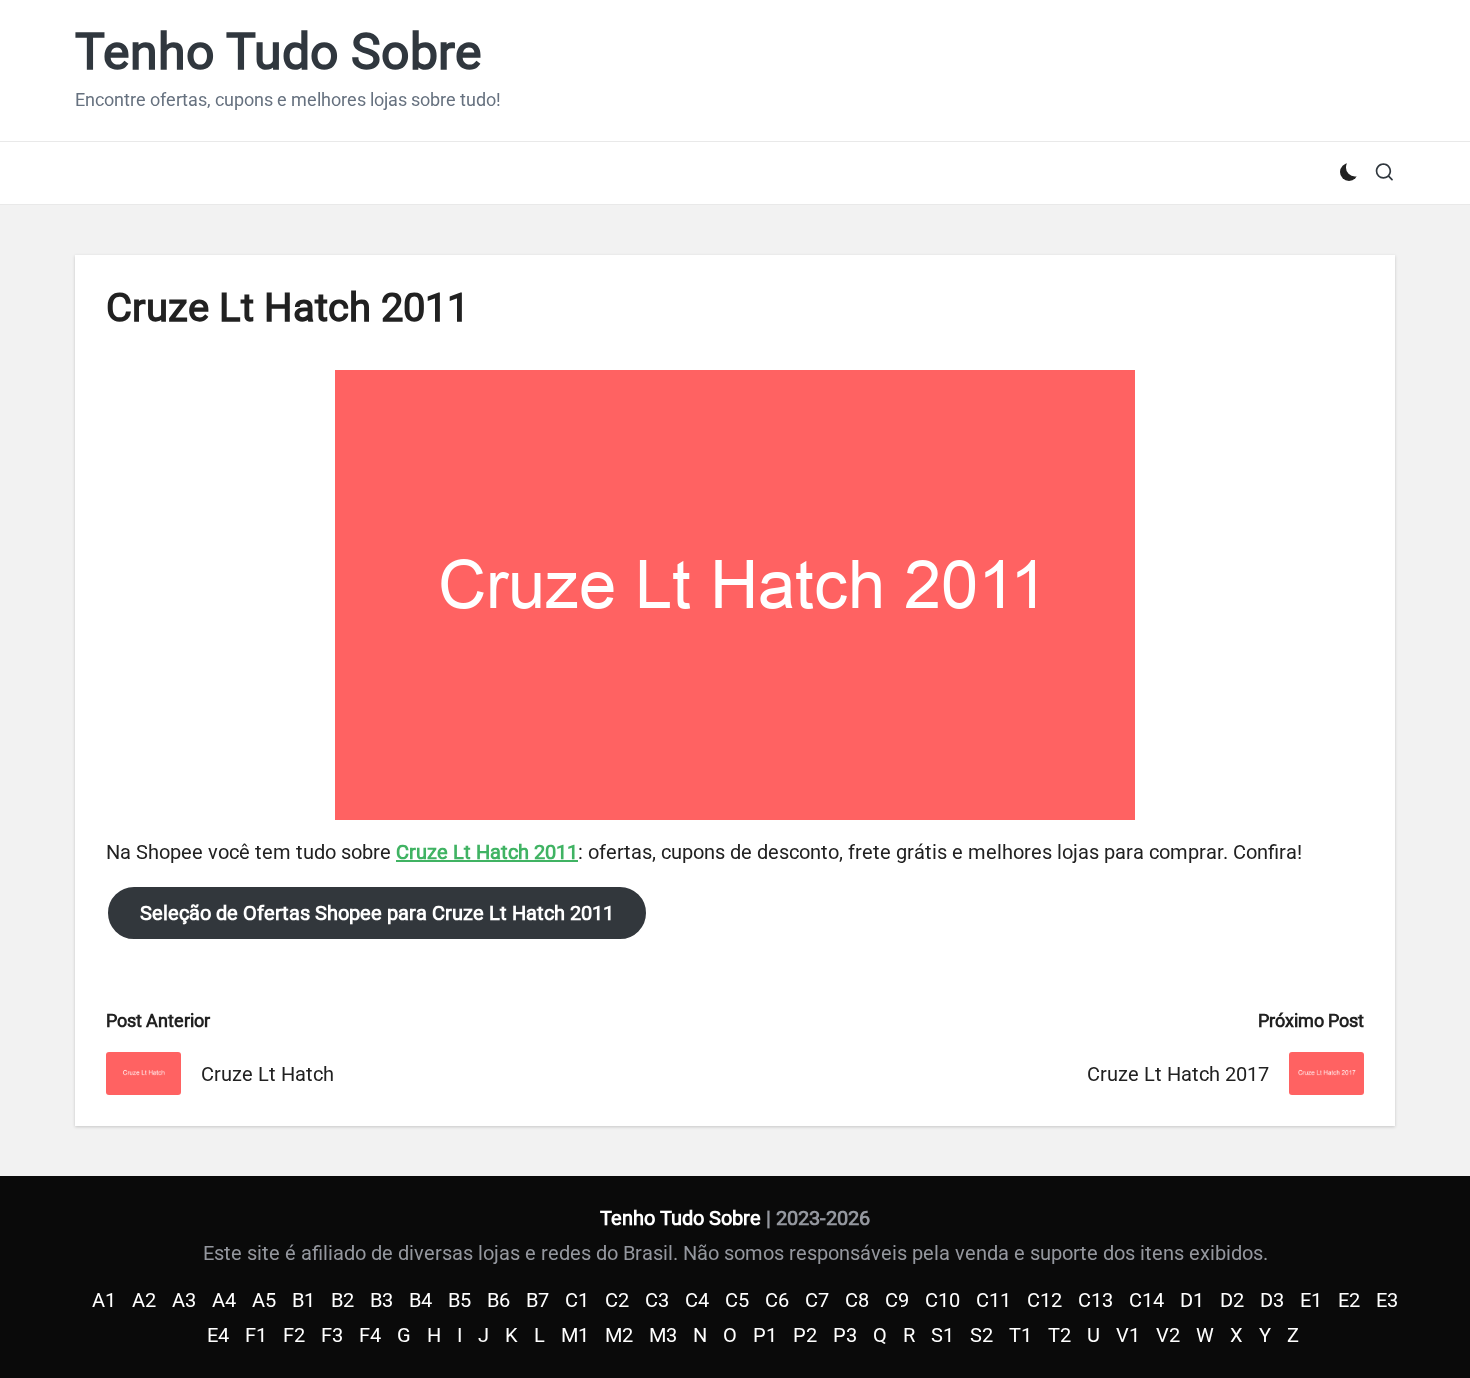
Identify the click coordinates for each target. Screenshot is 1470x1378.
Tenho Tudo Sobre (278, 52)
